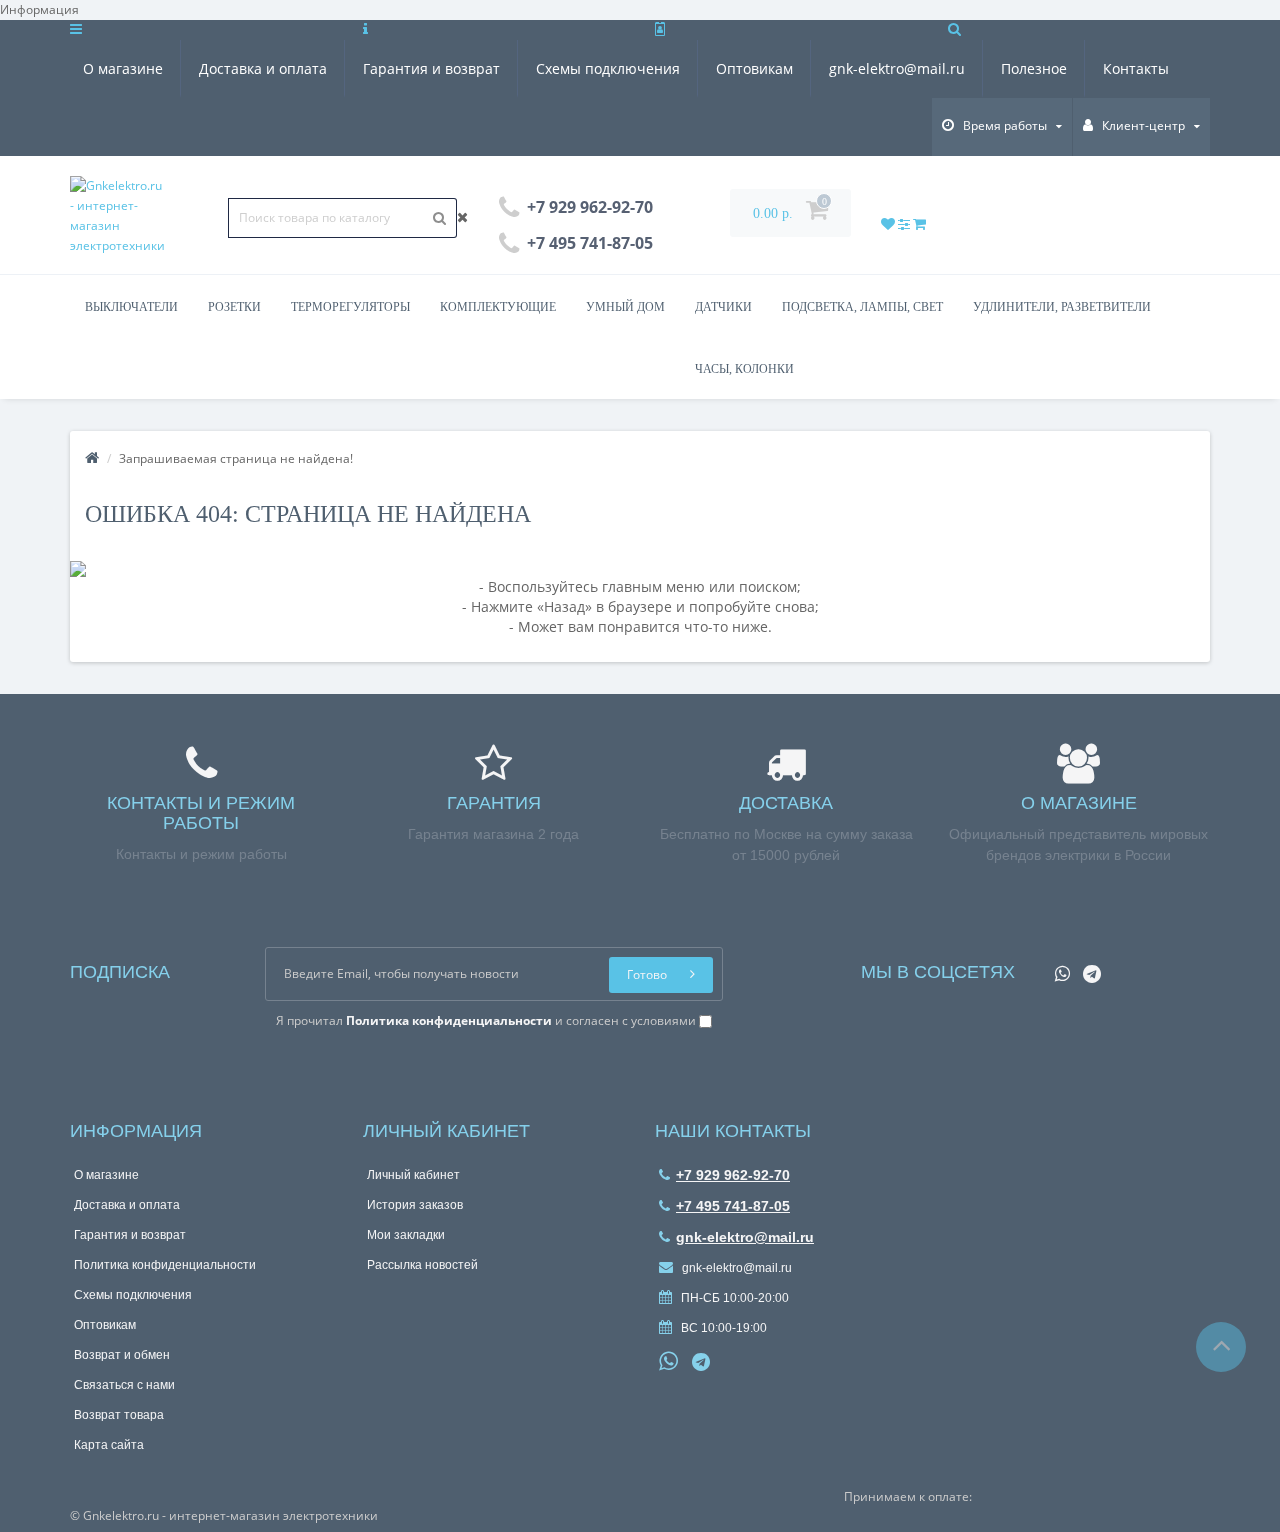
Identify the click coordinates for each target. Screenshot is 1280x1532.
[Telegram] (1087, 967)
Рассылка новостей (422, 1265)
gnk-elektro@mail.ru (897, 68)
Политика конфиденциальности (165, 1265)
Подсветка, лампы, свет (862, 307)
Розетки (234, 307)
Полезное (1034, 68)
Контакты (1136, 68)
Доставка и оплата (263, 68)
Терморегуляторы (350, 307)
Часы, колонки (744, 369)
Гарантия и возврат (431, 68)
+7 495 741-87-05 (733, 1206)
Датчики (723, 307)
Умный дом (625, 307)
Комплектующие (498, 307)
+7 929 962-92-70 (733, 1175)
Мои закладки (406, 1235)
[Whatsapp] (1057, 967)
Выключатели (131, 307)
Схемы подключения (608, 68)
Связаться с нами (124, 1385)
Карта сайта (109, 1445)
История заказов (415, 1205)
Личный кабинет (413, 1175)
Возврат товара (119, 1415)
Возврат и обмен (122, 1355)
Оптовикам (754, 68)
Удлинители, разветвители (1062, 307)
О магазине (123, 68)
